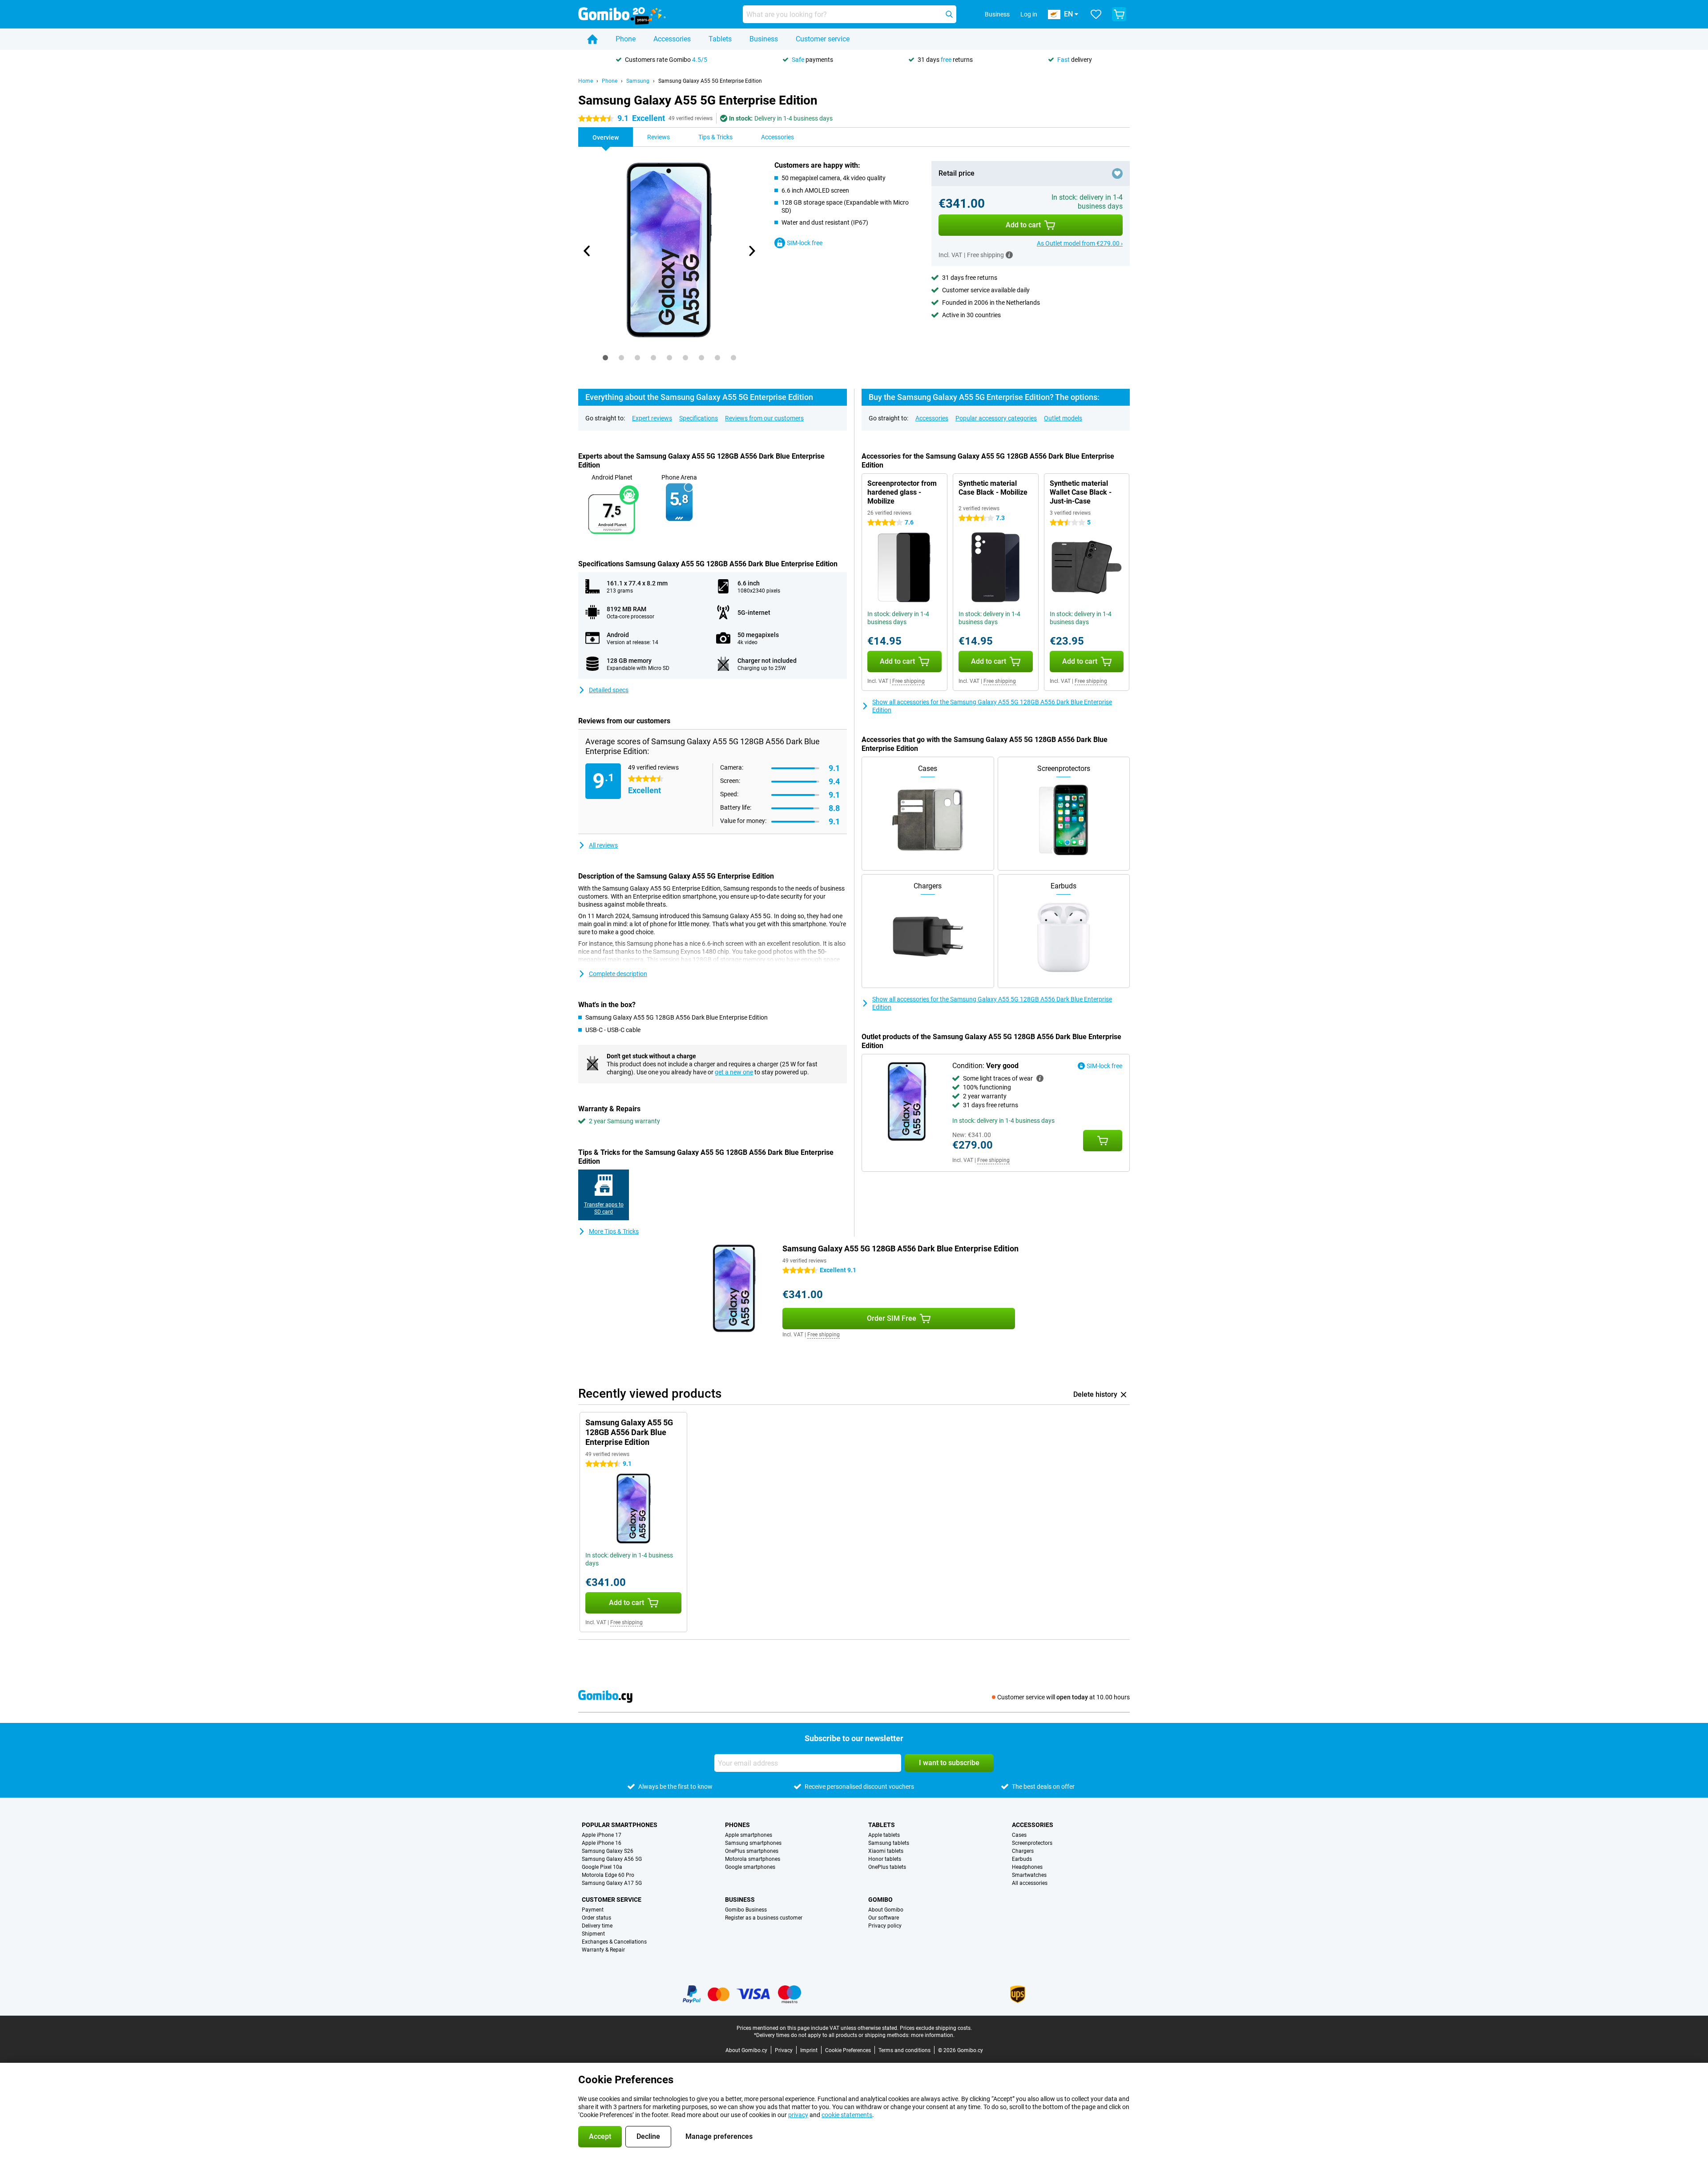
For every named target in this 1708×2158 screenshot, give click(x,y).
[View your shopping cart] (1119, 14)
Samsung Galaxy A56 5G (612, 1859)
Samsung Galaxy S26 (608, 1851)
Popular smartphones (620, 1825)
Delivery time (597, 1926)
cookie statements (847, 2115)
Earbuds (1022, 1859)
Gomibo (880, 1900)
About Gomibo (886, 1910)
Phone (626, 39)
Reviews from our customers (764, 418)
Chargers (1023, 1851)
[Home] (592, 39)
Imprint (809, 2050)
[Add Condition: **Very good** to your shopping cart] (1103, 1141)
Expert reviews (652, 418)
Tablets (720, 39)
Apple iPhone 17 (602, 1835)
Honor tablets (885, 1859)
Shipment (593, 1934)
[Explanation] (1040, 1078)
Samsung (638, 81)
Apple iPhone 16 (602, 1843)
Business (764, 39)
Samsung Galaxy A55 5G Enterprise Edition (710, 81)
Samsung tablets (889, 1843)
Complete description (618, 974)
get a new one (734, 1072)
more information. (933, 2035)
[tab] (605, 358)
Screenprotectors (1032, 1843)
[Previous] (587, 251)
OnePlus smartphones (752, 1851)
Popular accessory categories (996, 418)
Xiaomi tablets (886, 1851)
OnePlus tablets (887, 1867)
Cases (1019, 1835)
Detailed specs (609, 690)
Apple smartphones (749, 1835)
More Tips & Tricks (614, 1231)
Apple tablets (884, 1835)
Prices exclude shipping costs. (936, 2028)
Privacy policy (885, 1926)
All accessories (1030, 1883)
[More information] (1009, 255)
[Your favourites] (1096, 14)
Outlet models (1063, 418)
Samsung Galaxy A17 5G (612, 1883)
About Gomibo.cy (746, 2050)
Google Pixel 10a (602, 1867)
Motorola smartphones (753, 1859)
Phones (737, 1825)
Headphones (1027, 1867)
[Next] (751, 251)
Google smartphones (750, 1867)
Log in (1029, 14)
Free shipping (908, 681)
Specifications (699, 418)
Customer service (823, 39)
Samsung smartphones (753, 1843)
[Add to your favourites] (1117, 173)
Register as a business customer (764, 1918)
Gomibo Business (746, 1910)
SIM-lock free (805, 243)
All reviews (603, 845)
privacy (798, 2115)
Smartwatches (1029, 1875)
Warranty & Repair (603, 1950)
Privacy (784, 2050)
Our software (884, 1918)
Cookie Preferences (848, 2050)
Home (586, 81)
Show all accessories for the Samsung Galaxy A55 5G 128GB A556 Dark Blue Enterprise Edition (992, 706)
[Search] (949, 14)
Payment (593, 1910)
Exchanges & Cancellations (614, 1942)
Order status (596, 1918)
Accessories (672, 39)
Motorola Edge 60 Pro (608, 1875)
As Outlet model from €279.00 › (1080, 243)
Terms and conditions (904, 2050)
